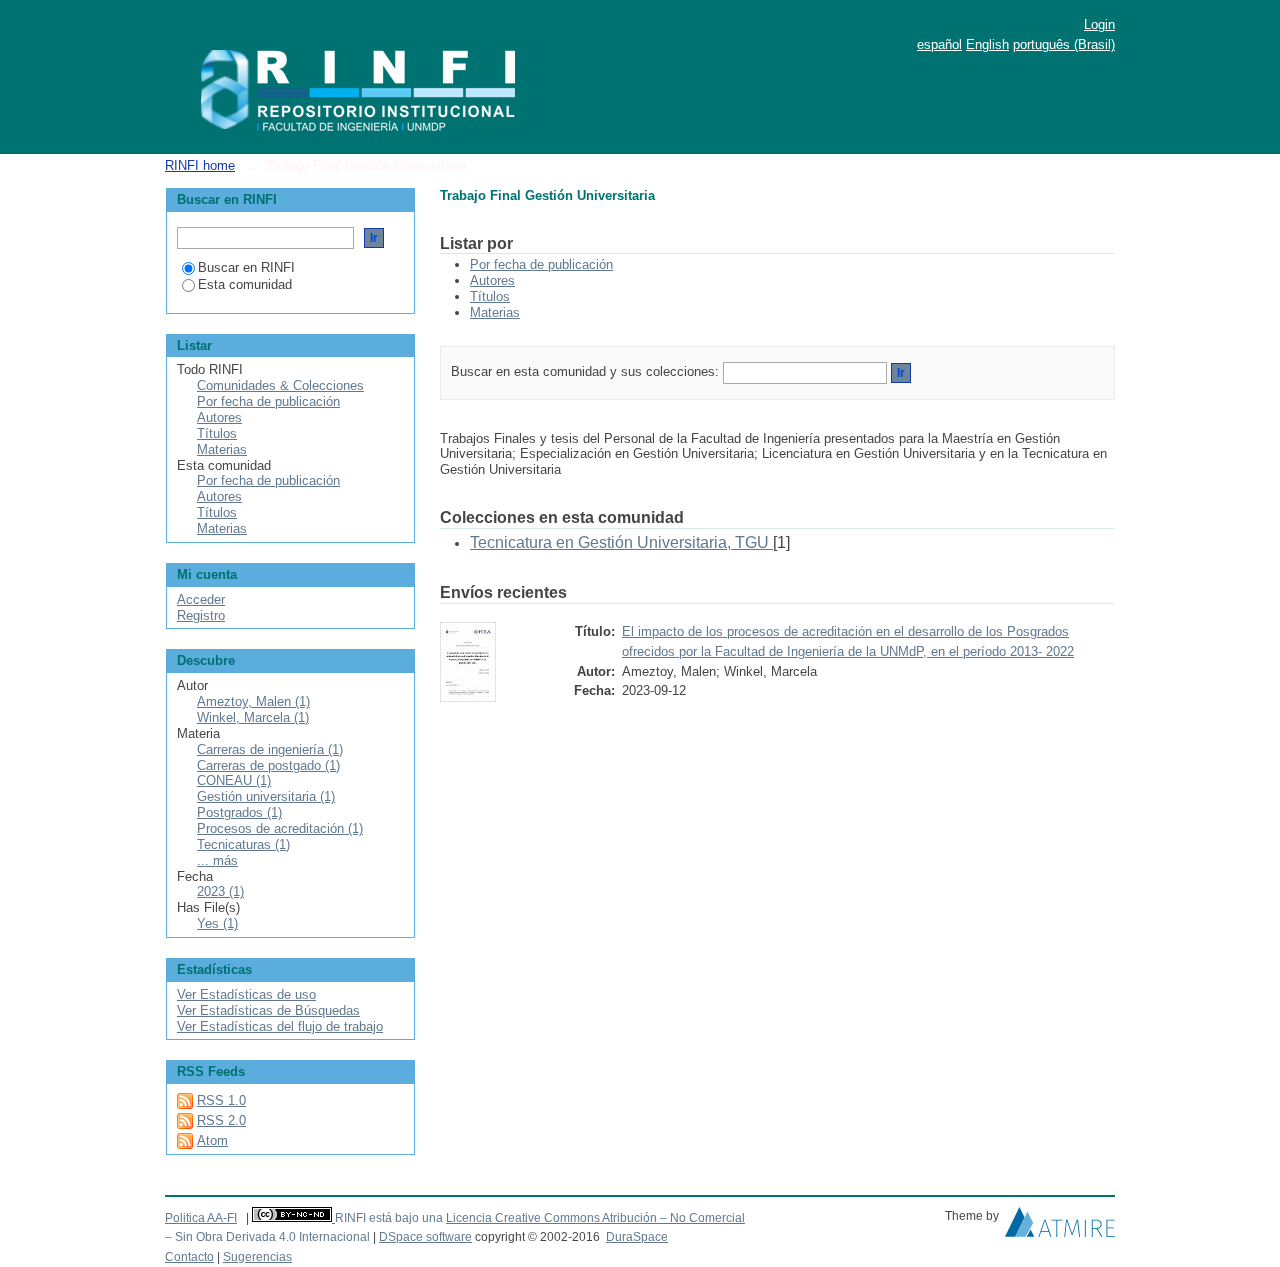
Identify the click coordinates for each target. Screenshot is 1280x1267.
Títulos (490, 296)
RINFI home (200, 165)
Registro (201, 615)
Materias (495, 312)
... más (217, 860)
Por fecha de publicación (541, 264)
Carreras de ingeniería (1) (270, 749)
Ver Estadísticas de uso (246, 994)
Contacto (189, 1257)
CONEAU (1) (234, 780)
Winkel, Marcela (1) (253, 717)
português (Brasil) (1064, 44)
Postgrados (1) (239, 812)
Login (1099, 24)
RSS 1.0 (221, 1100)
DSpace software (425, 1237)
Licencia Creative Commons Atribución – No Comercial (595, 1218)
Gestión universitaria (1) (266, 796)
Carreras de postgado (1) (268, 765)
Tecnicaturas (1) (243, 844)
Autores (492, 280)
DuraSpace (637, 1237)
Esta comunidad (245, 284)
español (939, 44)
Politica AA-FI (201, 1218)
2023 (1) (220, 891)
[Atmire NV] (1060, 1227)
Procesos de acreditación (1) (280, 828)
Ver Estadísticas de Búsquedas (268, 1010)
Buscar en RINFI (246, 267)
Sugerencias (257, 1257)
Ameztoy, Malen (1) (253, 701)
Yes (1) (217, 923)
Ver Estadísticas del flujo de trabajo (280, 1026)
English (987, 44)
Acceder (201, 599)
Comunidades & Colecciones (280, 385)
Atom (212, 1140)
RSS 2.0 (221, 1120)
